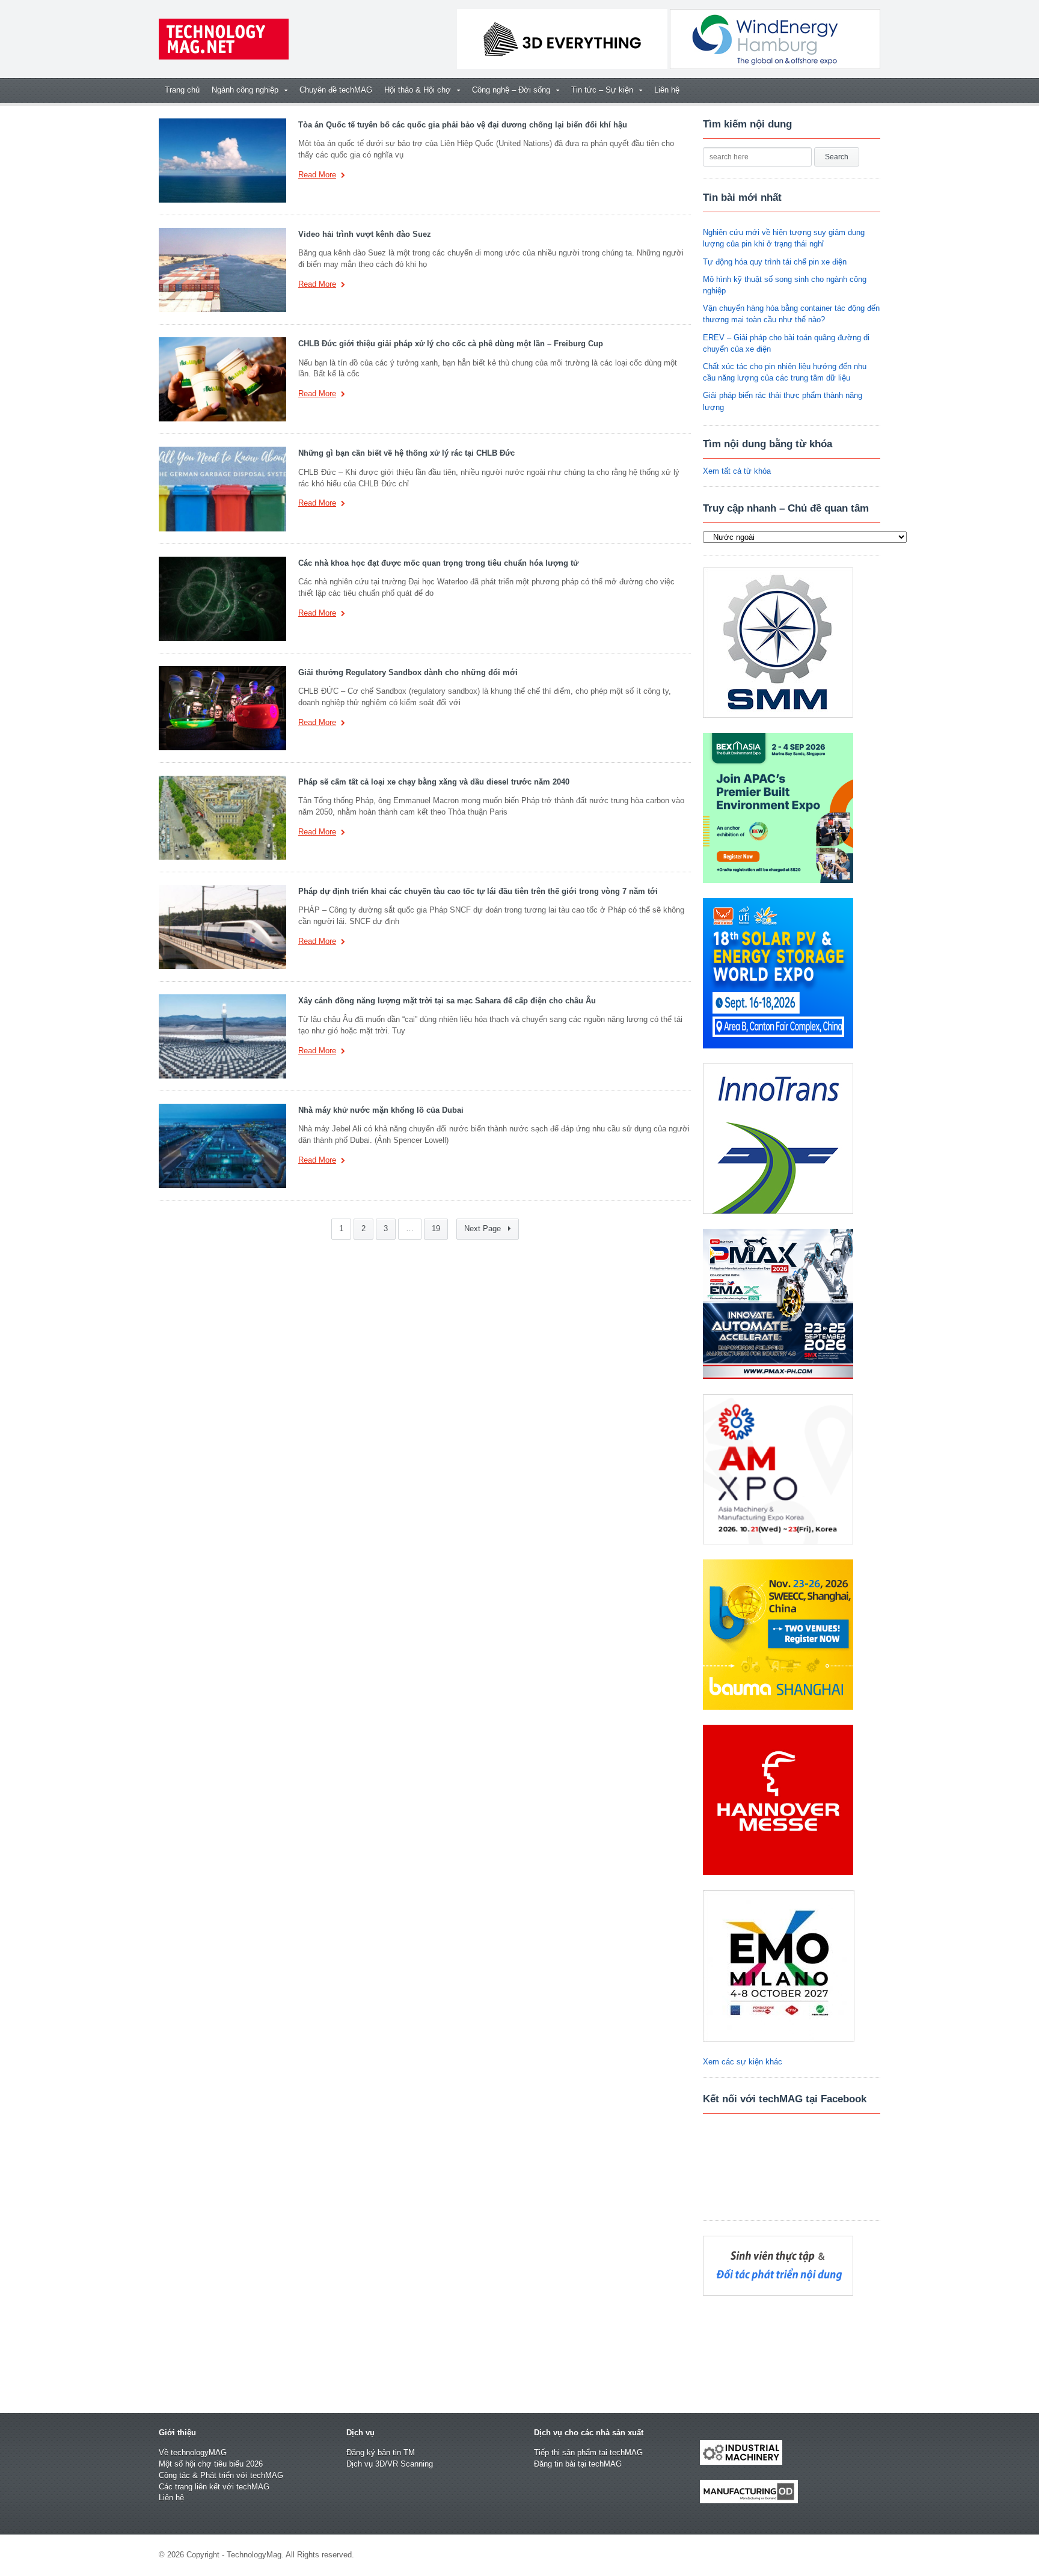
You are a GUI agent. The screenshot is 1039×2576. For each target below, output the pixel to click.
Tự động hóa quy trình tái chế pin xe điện (775, 262)
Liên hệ (667, 90)
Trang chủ (182, 90)
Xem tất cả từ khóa (737, 471)
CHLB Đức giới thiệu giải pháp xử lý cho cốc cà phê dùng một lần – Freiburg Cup (451, 344)
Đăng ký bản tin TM (381, 2452)
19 (436, 1229)
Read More (317, 175)
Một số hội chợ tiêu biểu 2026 (211, 2464)
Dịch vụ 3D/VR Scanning (390, 2464)
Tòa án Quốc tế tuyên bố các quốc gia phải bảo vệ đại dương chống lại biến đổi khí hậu (463, 125)
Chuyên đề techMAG (336, 90)
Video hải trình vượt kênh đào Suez (365, 234)
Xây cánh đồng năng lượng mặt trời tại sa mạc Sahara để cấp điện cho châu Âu (447, 1001)
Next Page (484, 1229)
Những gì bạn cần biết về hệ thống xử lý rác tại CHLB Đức (406, 453)
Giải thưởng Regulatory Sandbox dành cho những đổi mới (408, 672)
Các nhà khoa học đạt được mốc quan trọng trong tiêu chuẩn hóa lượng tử (438, 563)
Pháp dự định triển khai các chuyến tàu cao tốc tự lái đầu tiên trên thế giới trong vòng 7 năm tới (478, 891)
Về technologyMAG (193, 2452)
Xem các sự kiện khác (743, 2062)
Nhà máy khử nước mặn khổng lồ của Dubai (381, 1110)
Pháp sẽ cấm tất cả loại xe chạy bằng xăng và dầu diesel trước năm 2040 (434, 782)
